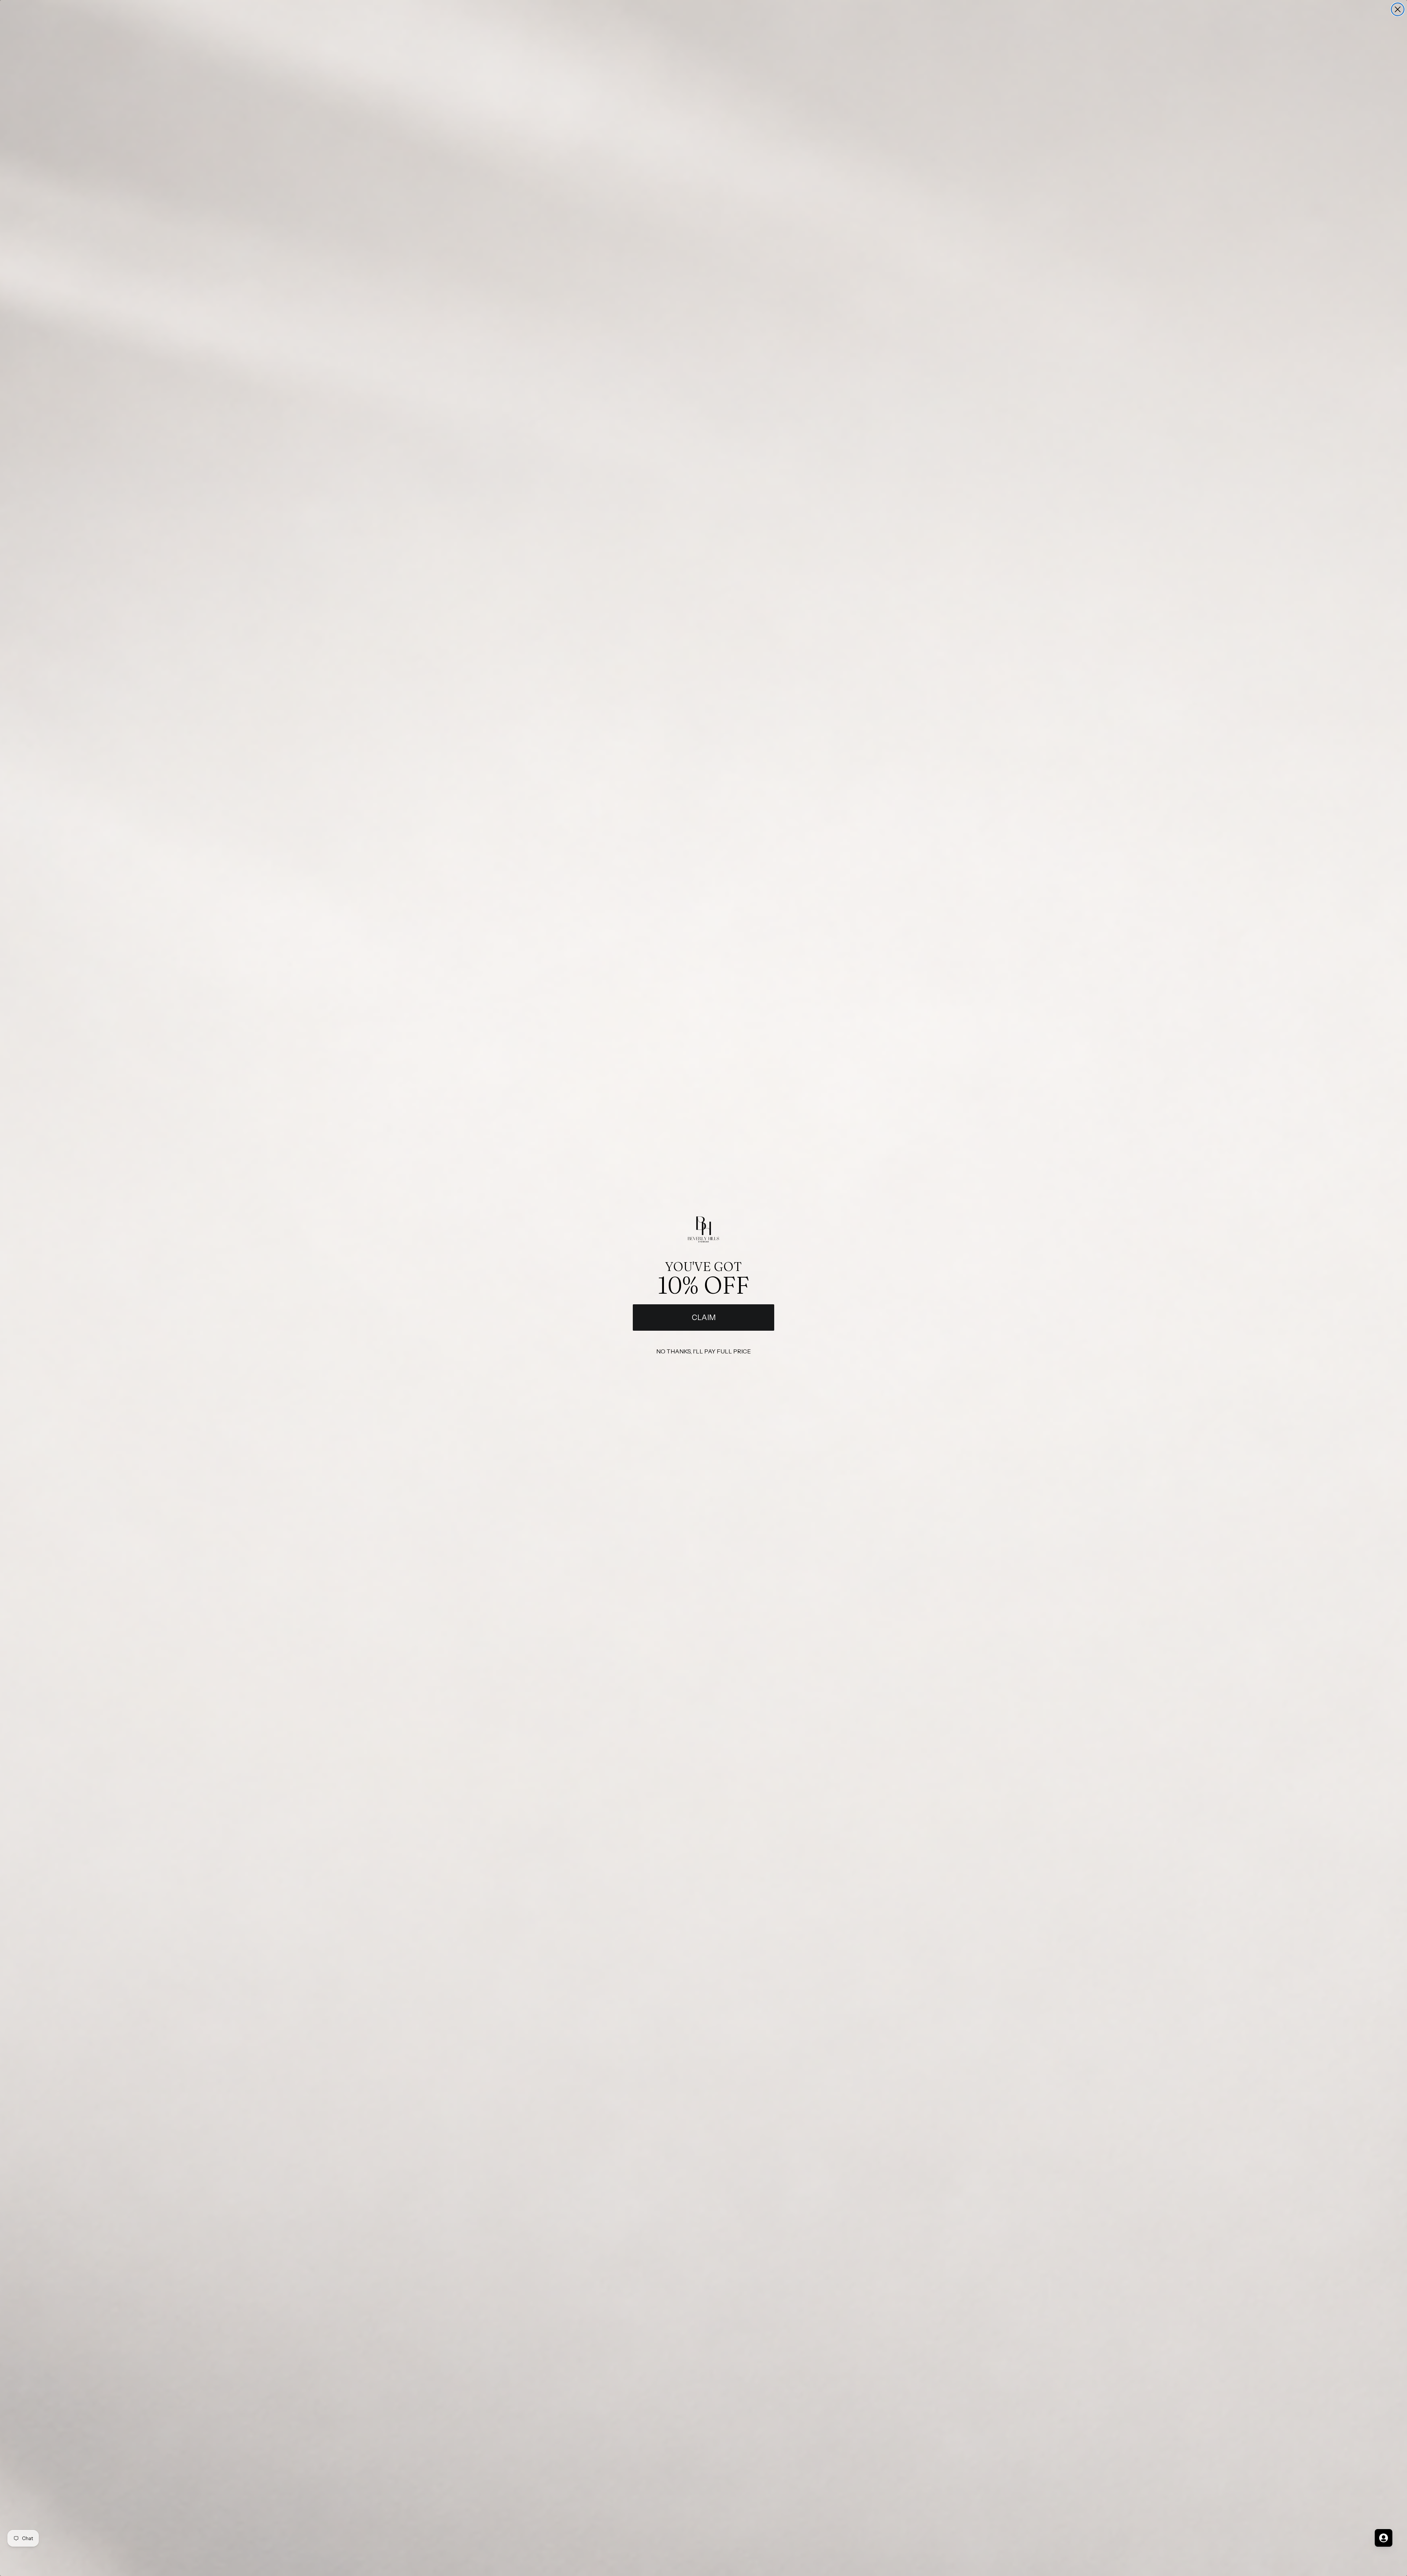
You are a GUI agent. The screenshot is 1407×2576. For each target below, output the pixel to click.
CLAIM (704, 1318)
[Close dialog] (1398, 9)
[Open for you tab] (1384, 2538)
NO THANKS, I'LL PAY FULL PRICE (703, 1351)
